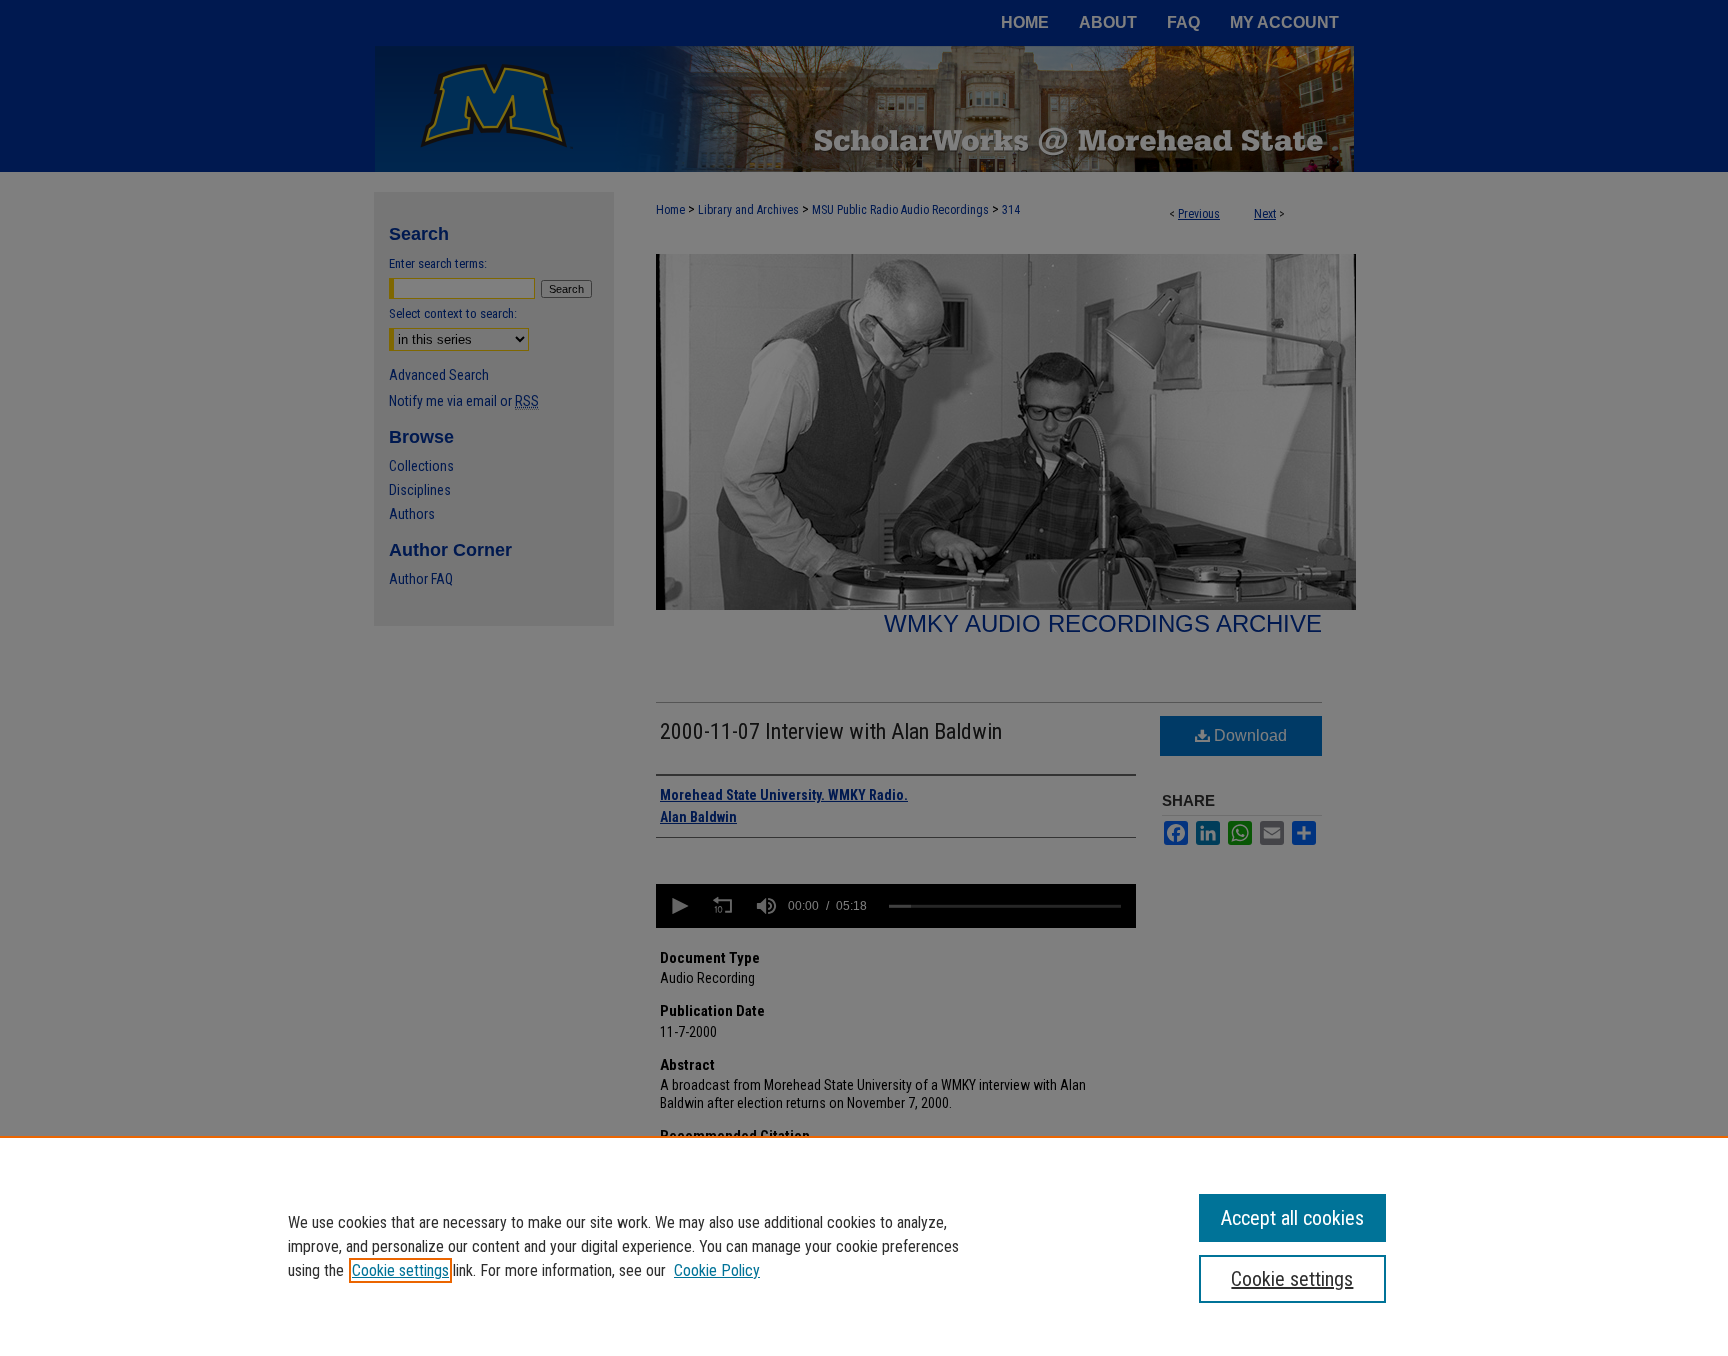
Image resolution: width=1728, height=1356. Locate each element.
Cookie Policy (717, 1270)
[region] (864, 1246)
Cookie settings (400, 1270)
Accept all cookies (1292, 1218)
